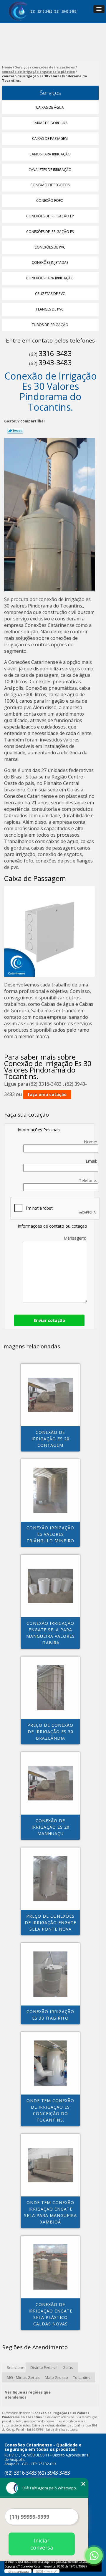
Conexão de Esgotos (50, 185)
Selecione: (16, 2367)
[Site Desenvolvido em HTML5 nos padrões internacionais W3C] (46, 2571)
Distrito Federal (44, 2367)
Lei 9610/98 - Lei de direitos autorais (52, 2429)
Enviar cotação (49, 1320)
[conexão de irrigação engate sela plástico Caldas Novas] (50, 2267)
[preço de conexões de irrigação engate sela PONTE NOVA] (50, 1879)
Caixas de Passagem (50, 139)
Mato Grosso (56, 2377)
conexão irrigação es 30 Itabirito (50, 2015)
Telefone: (88, 1180)
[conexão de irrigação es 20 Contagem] (50, 1395)
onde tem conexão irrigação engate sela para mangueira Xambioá (50, 2212)
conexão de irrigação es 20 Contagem (50, 1439)
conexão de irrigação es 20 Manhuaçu (50, 1827)
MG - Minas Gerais (23, 2377)
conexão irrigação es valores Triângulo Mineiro (50, 1534)
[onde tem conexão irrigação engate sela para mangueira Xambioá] (50, 2165)
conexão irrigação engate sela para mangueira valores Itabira (50, 1633)
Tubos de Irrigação (50, 325)
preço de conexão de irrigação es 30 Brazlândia (50, 1732)
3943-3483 (69, 11)
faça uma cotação (47, 1094)
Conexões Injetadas (50, 262)
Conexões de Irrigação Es (50, 232)
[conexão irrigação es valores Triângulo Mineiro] (50, 1490)
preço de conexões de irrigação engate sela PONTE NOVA (50, 1923)
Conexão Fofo (50, 200)
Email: (92, 1161)
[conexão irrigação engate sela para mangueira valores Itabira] (50, 1586)
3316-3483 (45, 11)
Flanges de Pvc (50, 309)
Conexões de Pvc (50, 247)
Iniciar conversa (42, 2544)
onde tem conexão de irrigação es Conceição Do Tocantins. (50, 2110)
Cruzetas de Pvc (50, 294)
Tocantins (82, 2377)
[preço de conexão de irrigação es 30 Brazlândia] (50, 1688)
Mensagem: (75, 1238)
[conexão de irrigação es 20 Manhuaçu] (50, 1783)
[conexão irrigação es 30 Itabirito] (50, 1974)
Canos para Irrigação (50, 154)
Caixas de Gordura (50, 123)
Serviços (50, 93)
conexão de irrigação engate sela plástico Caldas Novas (50, 2314)
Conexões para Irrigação (50, 278)
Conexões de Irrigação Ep (50, 216)
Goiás (68, 2367)
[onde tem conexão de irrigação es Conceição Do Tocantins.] (50, 2063)
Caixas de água (50, 107)
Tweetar (15, 431)
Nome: (91, 1142)
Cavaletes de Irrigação (50, 170)
